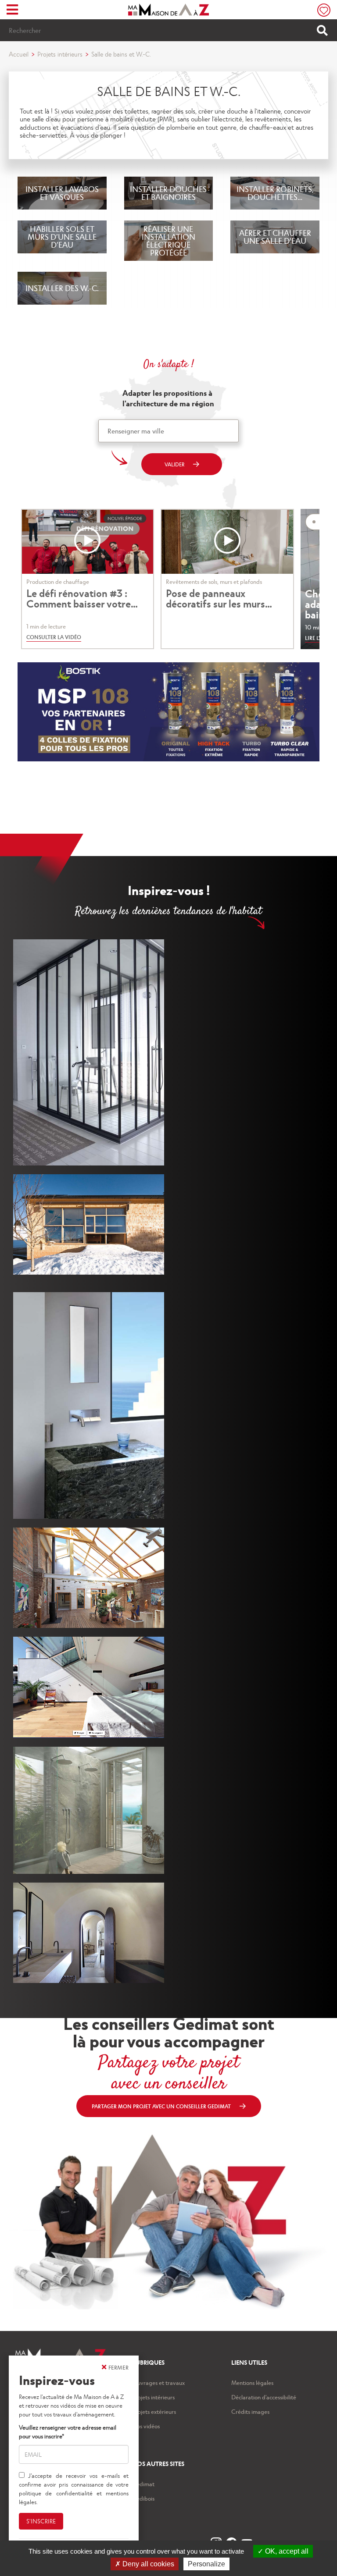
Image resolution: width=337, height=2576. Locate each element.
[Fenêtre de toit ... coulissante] (89, 1687)
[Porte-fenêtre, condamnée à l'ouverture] (89, 1405)
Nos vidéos (146, 2426)
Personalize (206, 2564)
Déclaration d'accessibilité (264, 2397)
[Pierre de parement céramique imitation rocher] (89, 1810)
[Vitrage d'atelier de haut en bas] (89, 1052)
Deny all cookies (147, 2564)
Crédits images (250, 2411)
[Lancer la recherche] (322, 30)
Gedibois (143, 2498)
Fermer (118, 2367)
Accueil (19, 54)
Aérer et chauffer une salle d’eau (275, 236)
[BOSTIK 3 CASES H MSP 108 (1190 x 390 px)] (168, 759)
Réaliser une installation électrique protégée (168, 240)
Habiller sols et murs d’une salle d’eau (62, 236)
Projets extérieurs (154, 2411)
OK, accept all (286, 2551)
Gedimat (143, 2484)
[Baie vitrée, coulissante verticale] (89, 1224)
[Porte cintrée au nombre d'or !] (89, 1933)
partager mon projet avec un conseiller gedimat (161, 2106)
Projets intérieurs (60, 54)
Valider (174, 464)
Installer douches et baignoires (168, 193)
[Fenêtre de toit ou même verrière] (89, 1578)
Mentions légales (252, 2382)
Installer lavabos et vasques (62, 193)
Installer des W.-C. (62, 288)
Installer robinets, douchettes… (275, 193)
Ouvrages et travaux (158, 2382)
